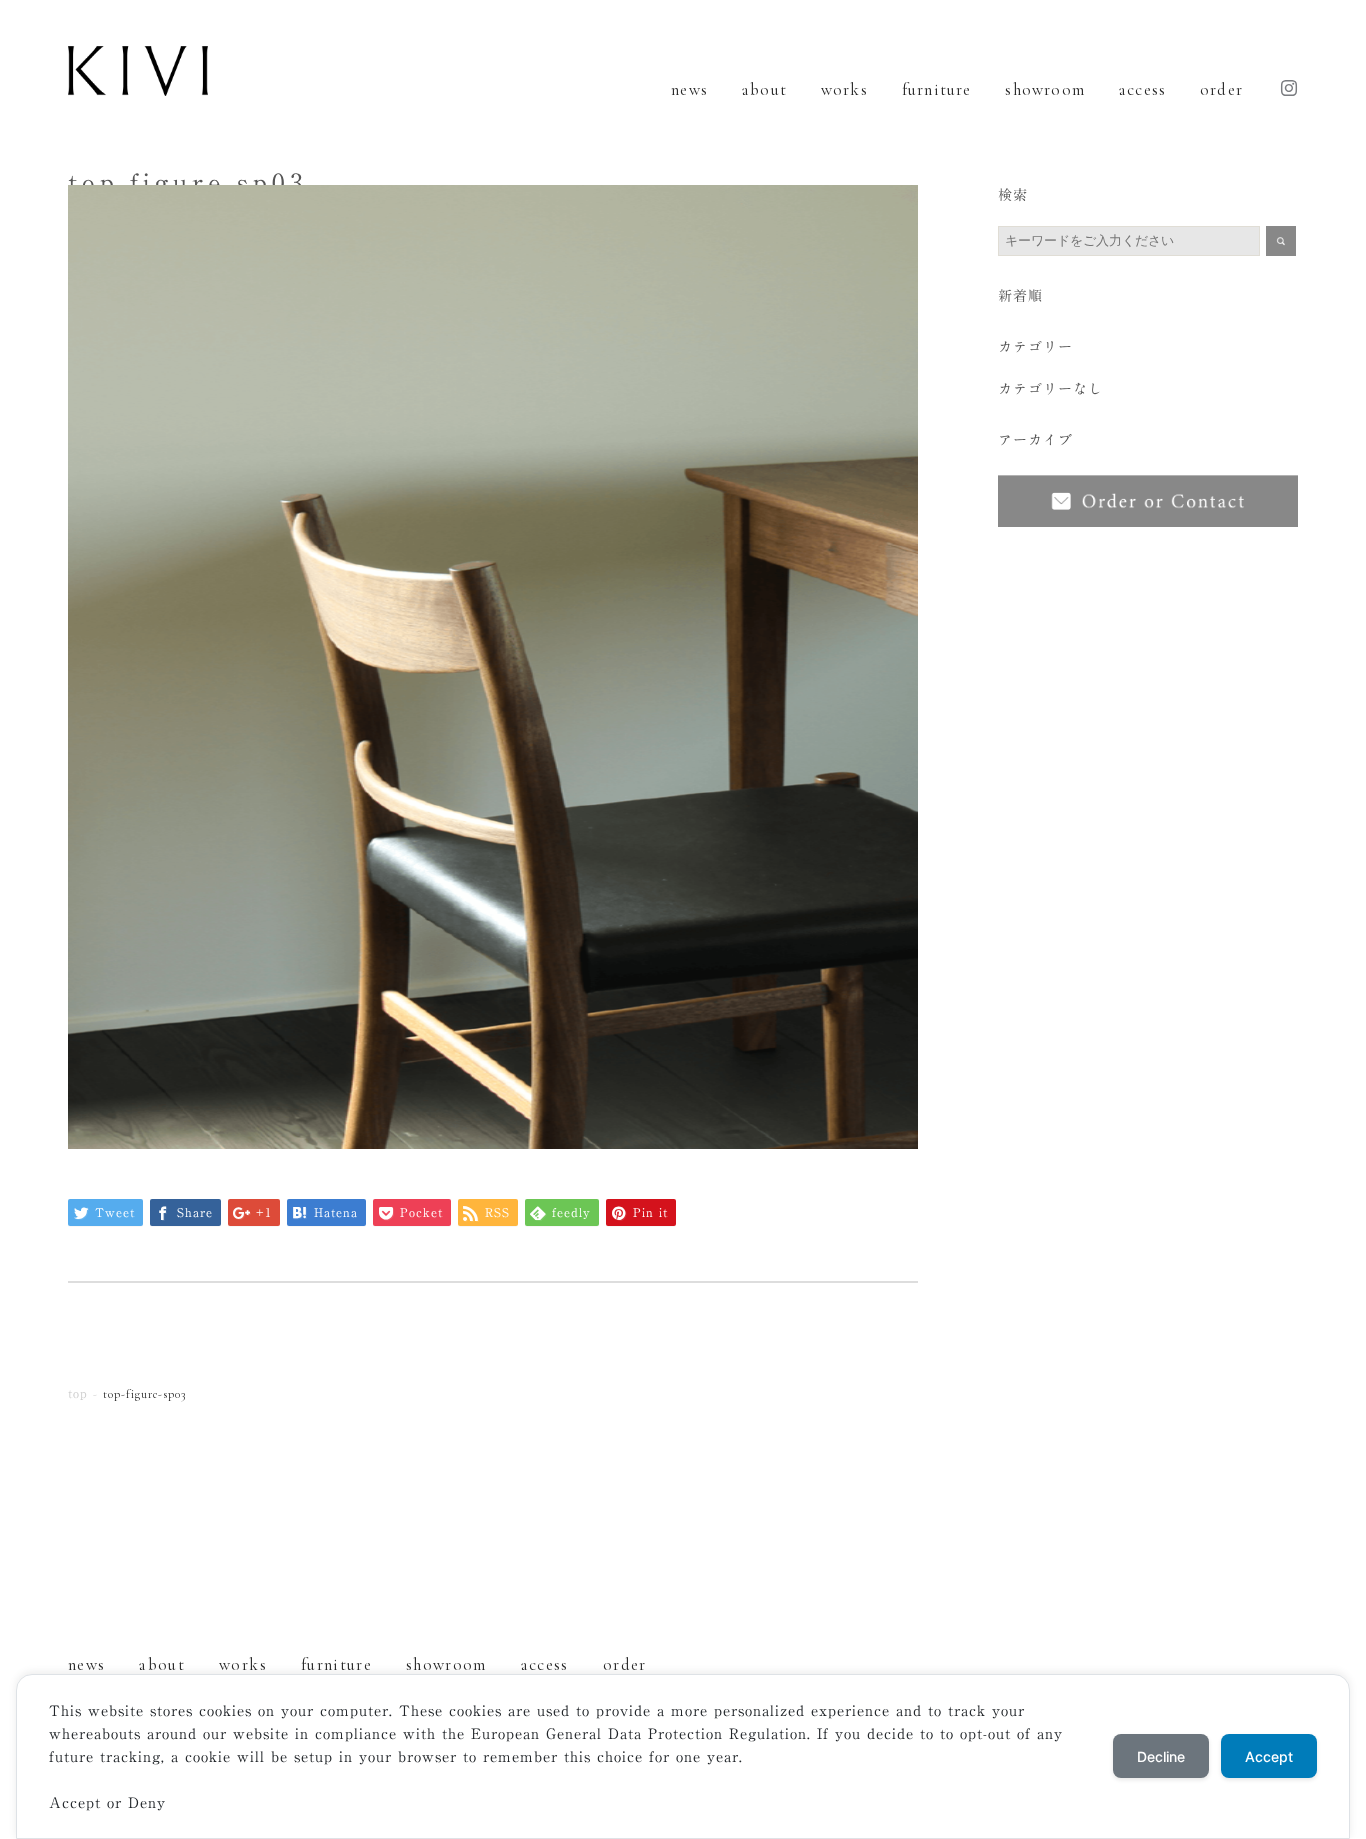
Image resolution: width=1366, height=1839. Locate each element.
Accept (1269, 1756)
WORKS (844, 89)
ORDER (1221, 89)
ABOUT (764, 89)
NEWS (689, 89)
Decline (1161, 1756)
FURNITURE (937, 89)
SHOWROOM (1044, 89)
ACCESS (1142, 89)
